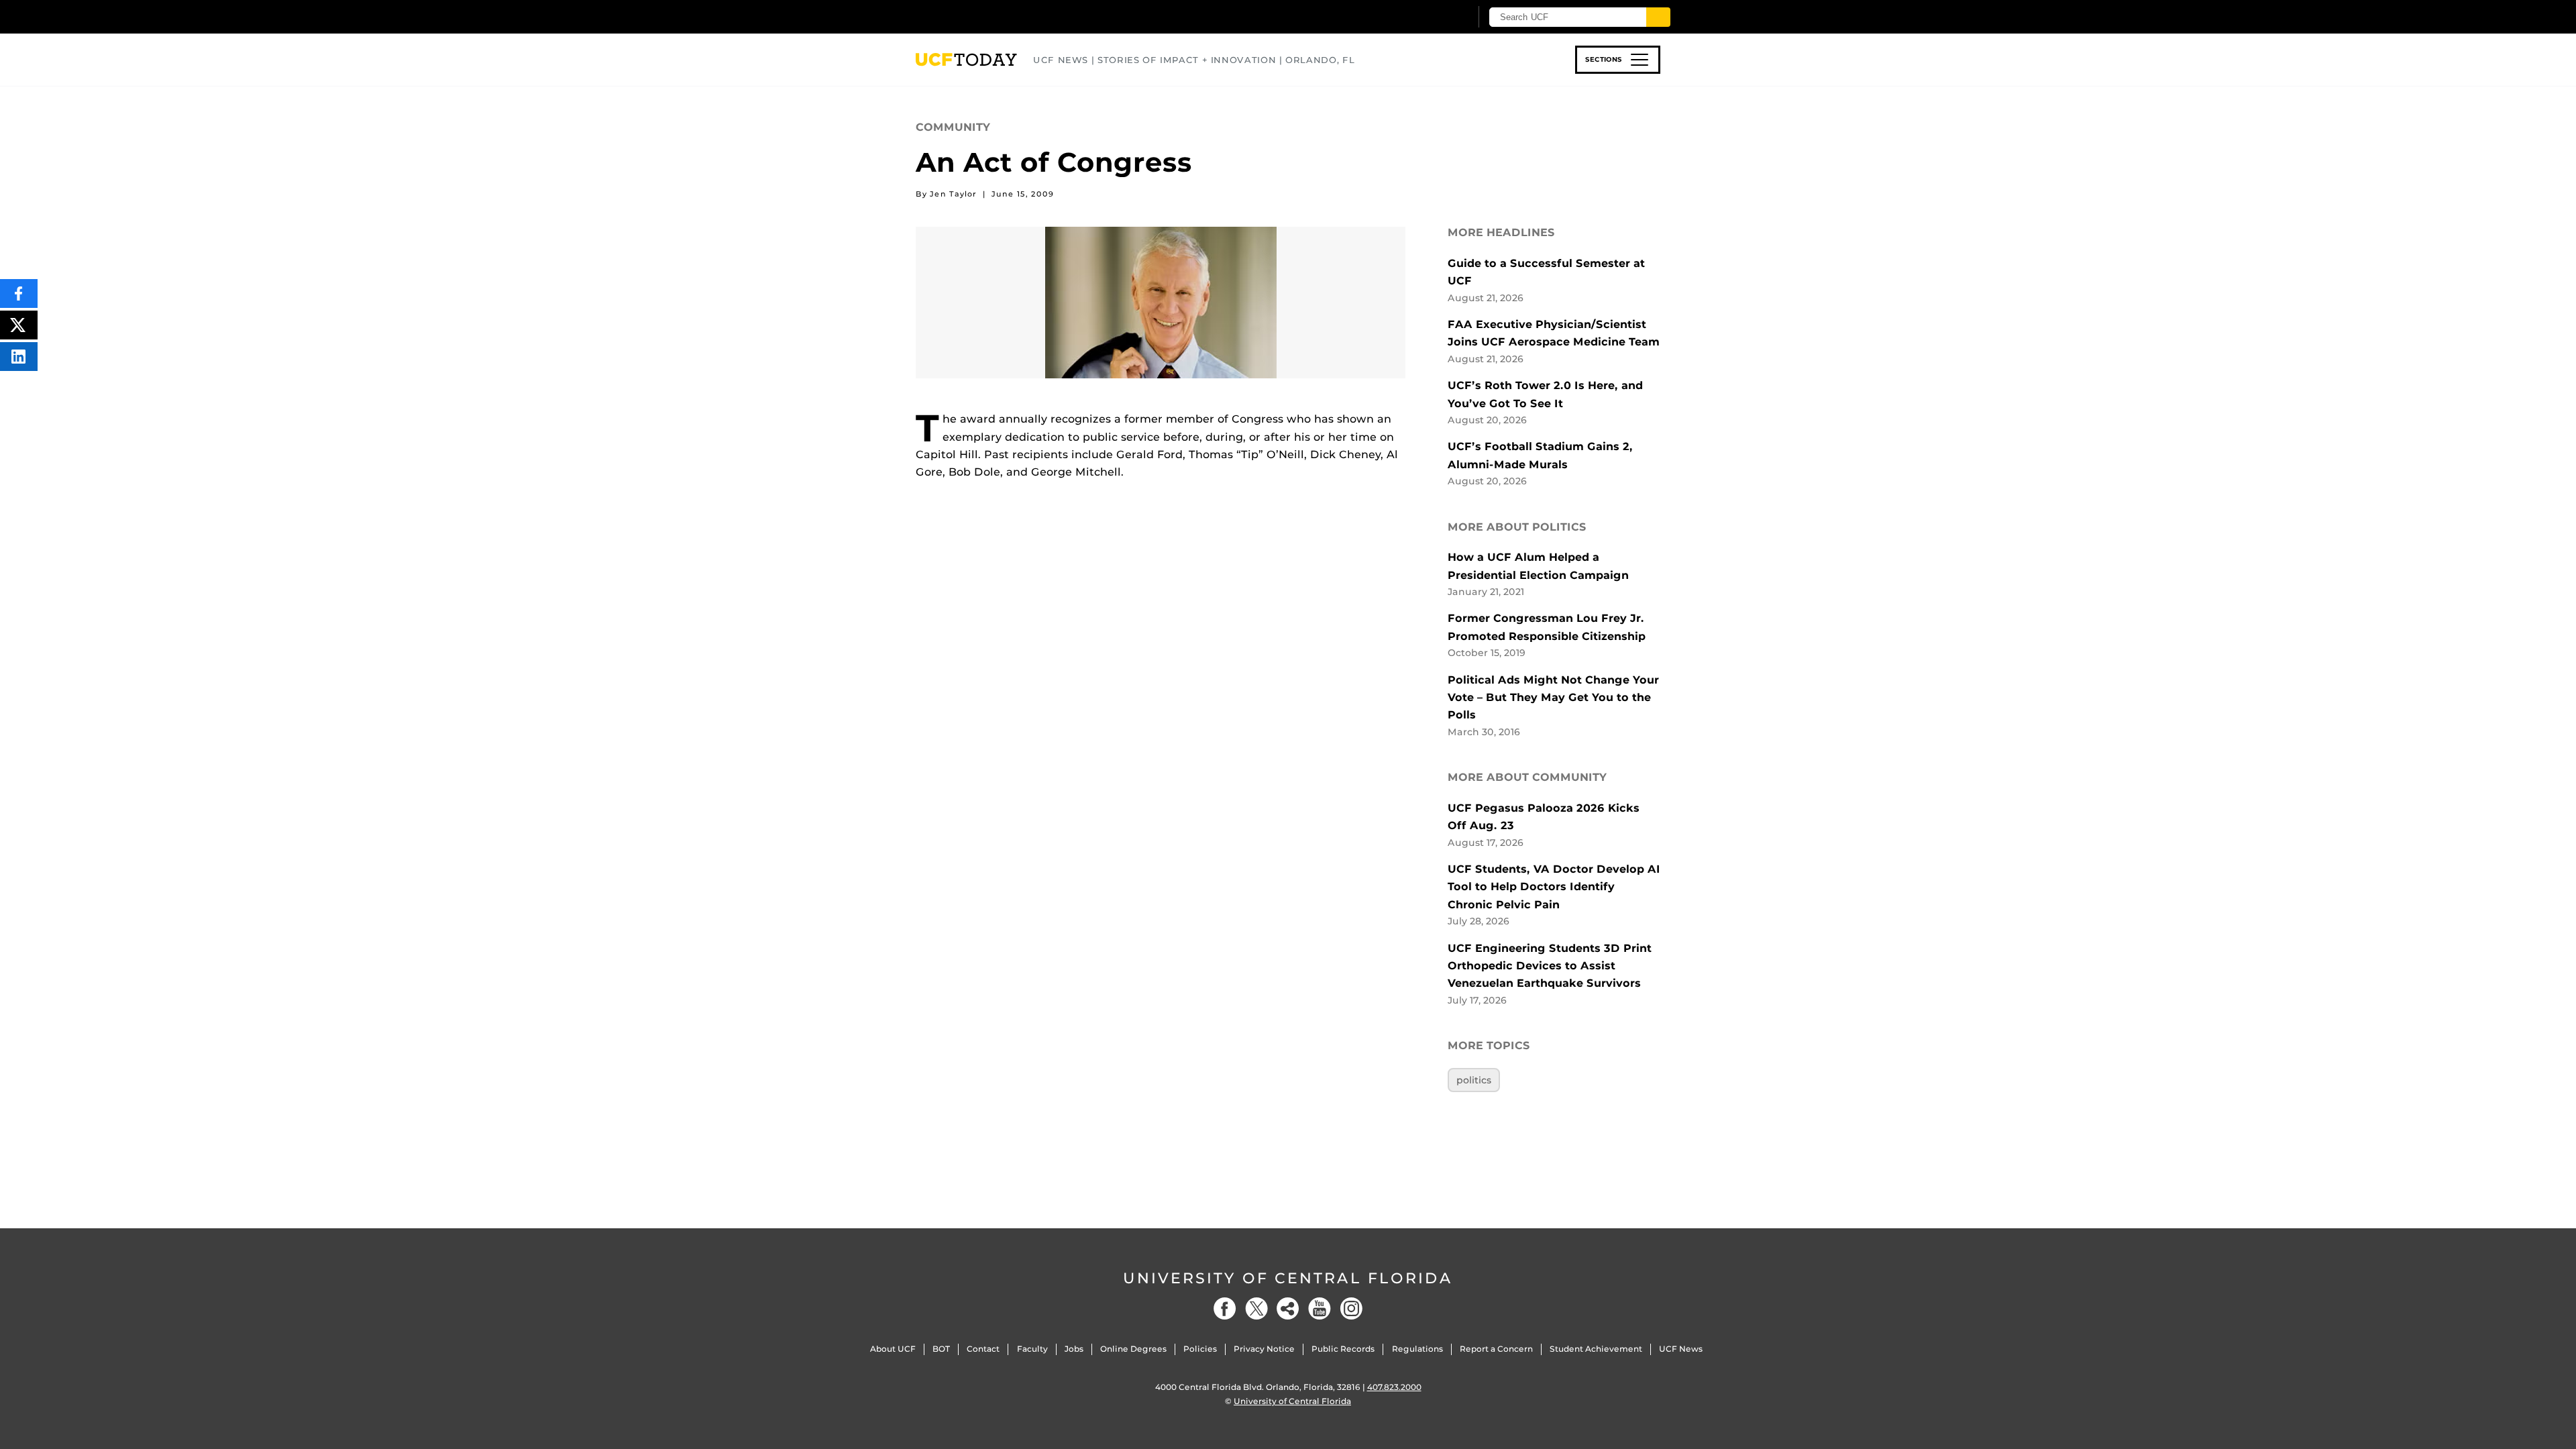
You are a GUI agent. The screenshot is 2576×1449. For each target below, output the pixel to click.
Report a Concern (1496, 1349)
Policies (1200, 1349)
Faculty (1032, 1349)
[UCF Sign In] (1427, 17)
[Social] (1288, 1308)
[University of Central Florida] (1014, 16)
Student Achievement (1596, 1349)
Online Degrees (1133, 1349)
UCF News (1681, 1349)
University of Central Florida (1288, 1278)
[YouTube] (1320, 1308)
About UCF (893, 1349)
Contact (983, 1349)
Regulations (1417, 1349)
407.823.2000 (1394, 1387)
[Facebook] (1225, 1308)
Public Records (1343, 1349)
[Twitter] (1256, 1308)
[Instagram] (1351, 1308)
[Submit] (1658, 17)
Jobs (1074, 1349)
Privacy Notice (1264, 1349)
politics (1474, 1080)
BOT (941, 1349)
